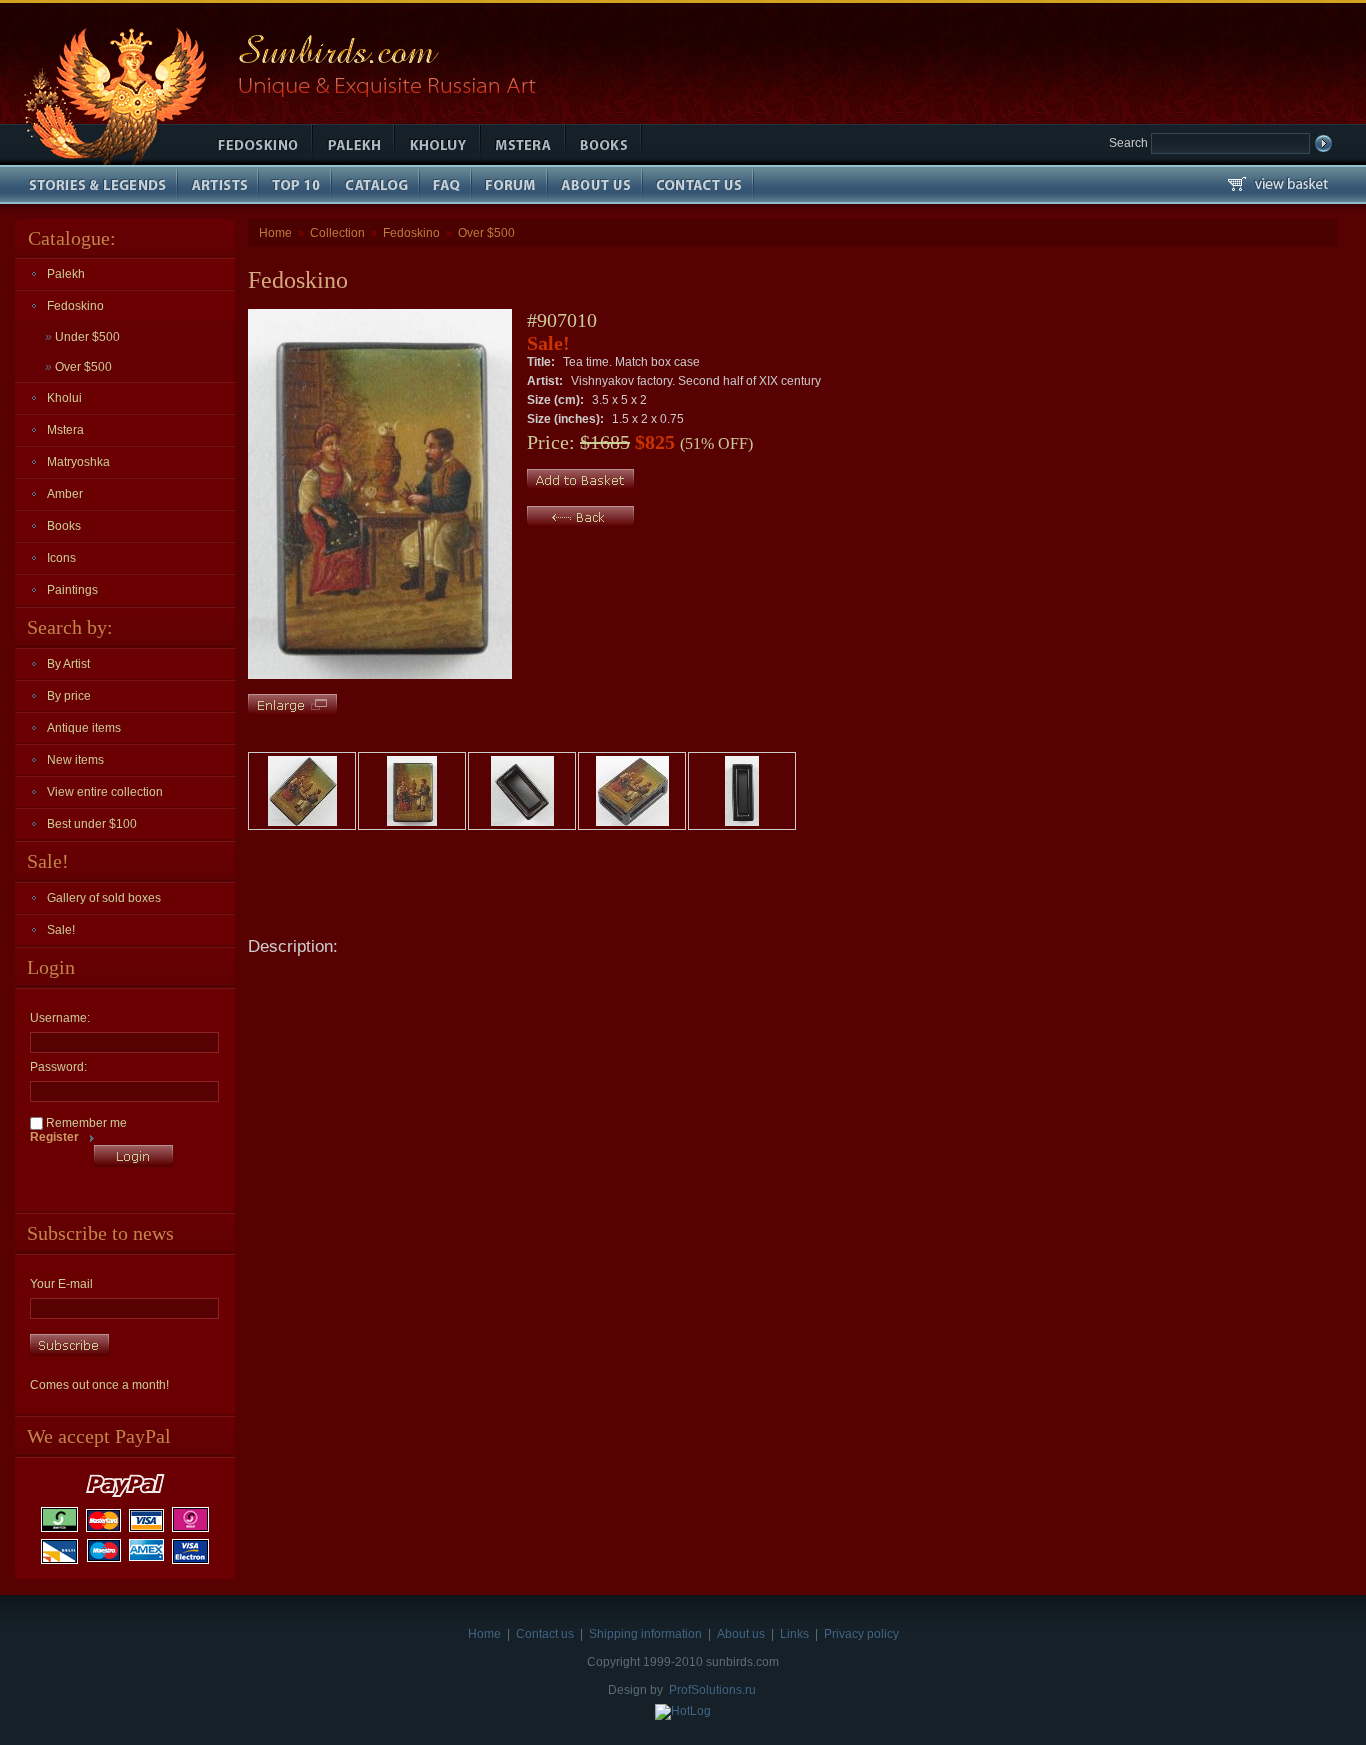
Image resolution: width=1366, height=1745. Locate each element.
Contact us (545, 1634)
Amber (65, 494)
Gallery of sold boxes (104, 898)
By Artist (68, 664)
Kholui (64, 398)
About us (741, 1634)
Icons (61, 558)
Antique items (84, 728)
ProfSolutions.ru (712, 1690)
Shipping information (645, 1634)
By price (69, 696)
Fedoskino (75, 306)
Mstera (65, 430)
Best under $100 (92, 824)
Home (275, 233)
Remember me (85, 1123)
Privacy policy (861, 1634)
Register (54, 1137)
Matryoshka (78, 462)
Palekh (66, 274)
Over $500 (78, 367)
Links (794, 1634)
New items (75, 760)
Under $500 (82, 337)
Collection (337, 233)
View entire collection (105, 792)
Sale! (61, 930)
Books (64, 526)
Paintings (72, 590)
